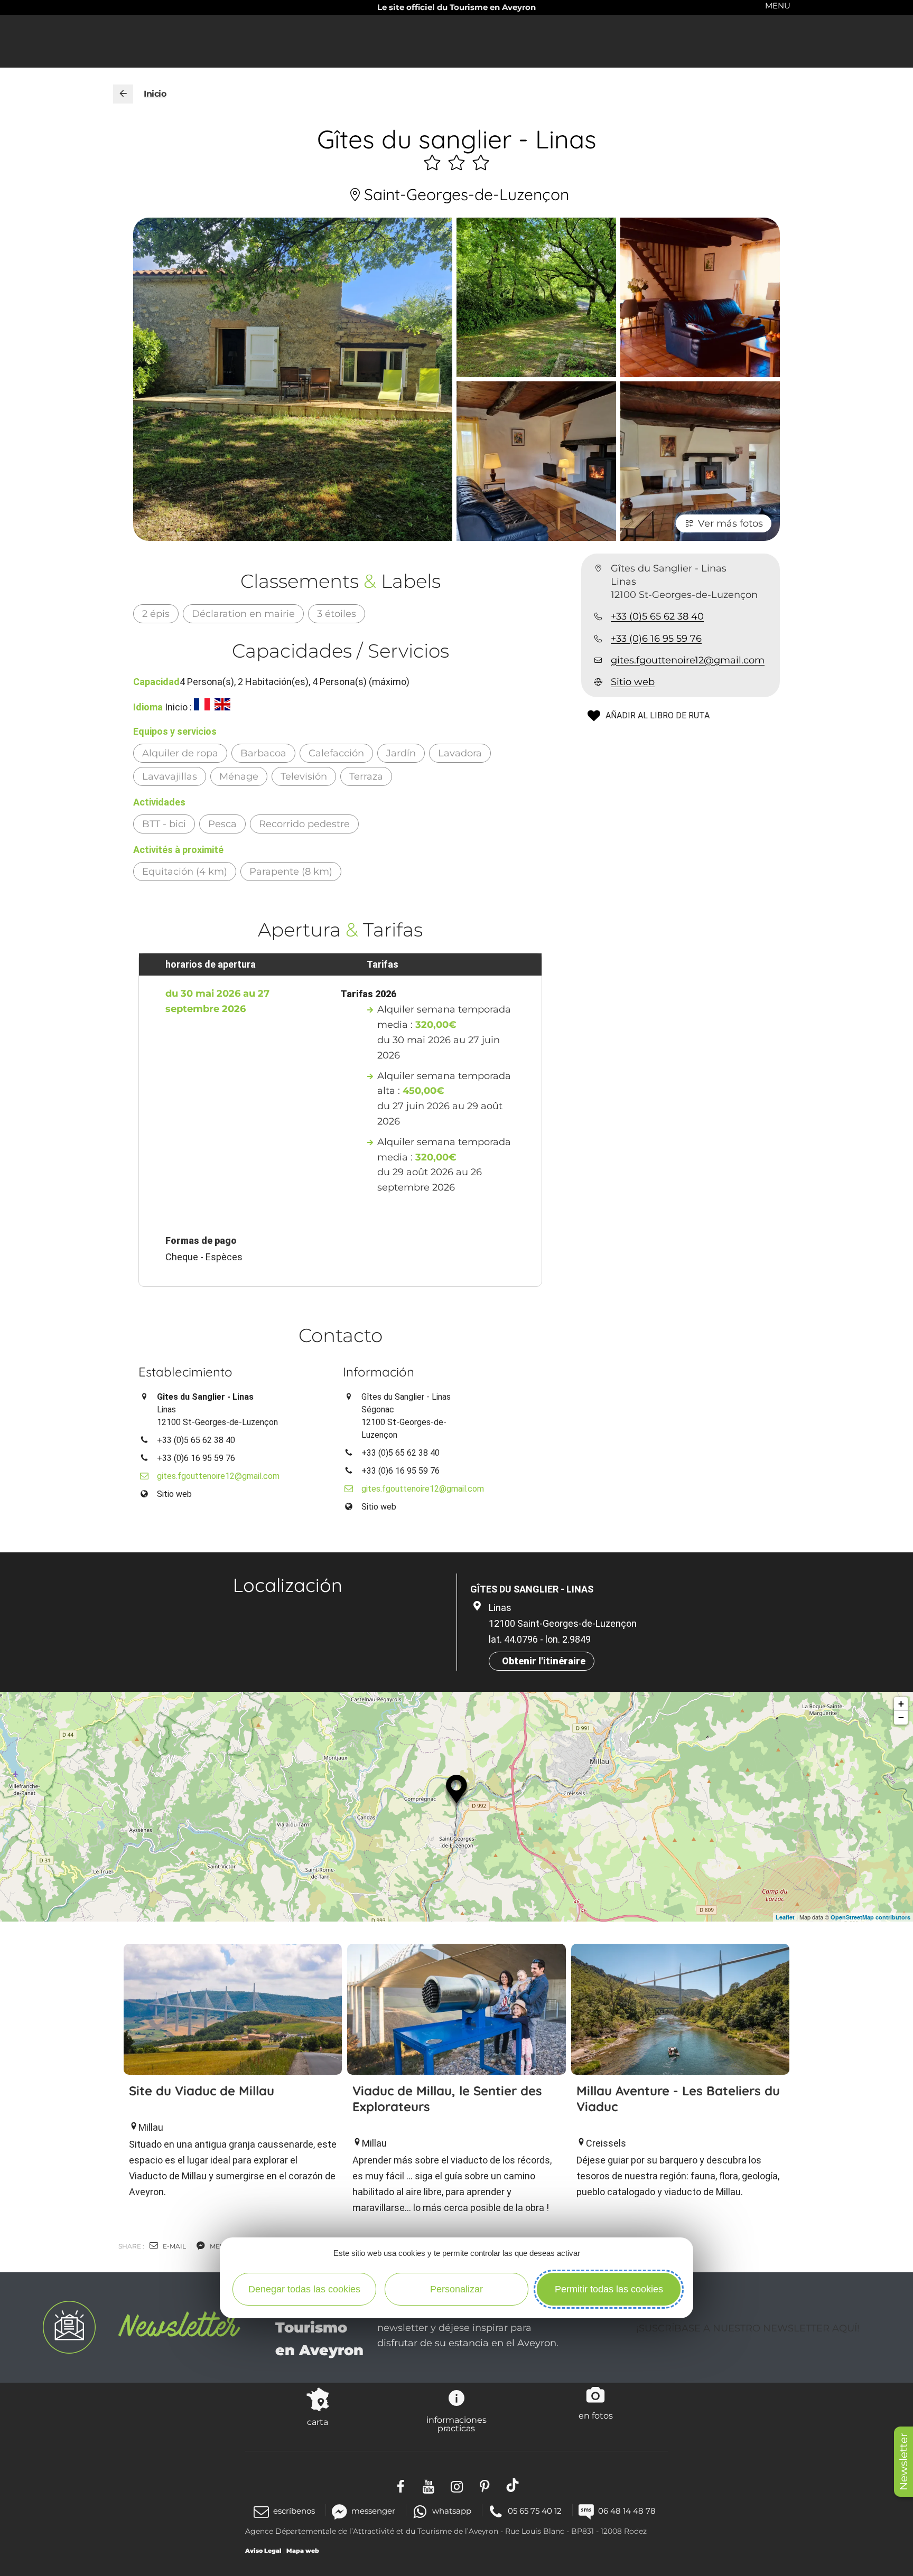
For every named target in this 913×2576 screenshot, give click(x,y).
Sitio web (633, 682)
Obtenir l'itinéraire (544, 1661)
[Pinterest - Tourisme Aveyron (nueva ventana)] (485, 2485)
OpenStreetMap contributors (870, 1917)
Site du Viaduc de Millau (202, 2091)
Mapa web (303, 2551)
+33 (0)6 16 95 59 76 (656, 639)
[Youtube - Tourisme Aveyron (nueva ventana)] (429, 2485)
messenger (373, 2511)
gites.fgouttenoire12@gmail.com (688, 660)
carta (318, 2422)
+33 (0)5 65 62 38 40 (657, 617)
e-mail (174, 2246)
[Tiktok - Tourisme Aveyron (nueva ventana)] (513, 2485)
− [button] (901, 1717)
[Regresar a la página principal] (123, 94)
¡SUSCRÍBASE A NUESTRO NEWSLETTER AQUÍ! (748, 2328)
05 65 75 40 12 (535, 2511)
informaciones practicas (456, 2424)
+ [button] (901, 1704)
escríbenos (294, 2511)
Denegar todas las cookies (304, 2289)
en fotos (596, 2415)
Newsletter (903, 2462)
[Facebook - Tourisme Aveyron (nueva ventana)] (401, 2485)
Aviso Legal (263, 2551)
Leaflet (785, 1917)
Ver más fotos (730, 523)
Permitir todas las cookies (609, 2289)
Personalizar (456, 2289)
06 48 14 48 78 (627, 2511)
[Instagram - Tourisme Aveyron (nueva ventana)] (457, 2485)
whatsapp (451, 2511)
